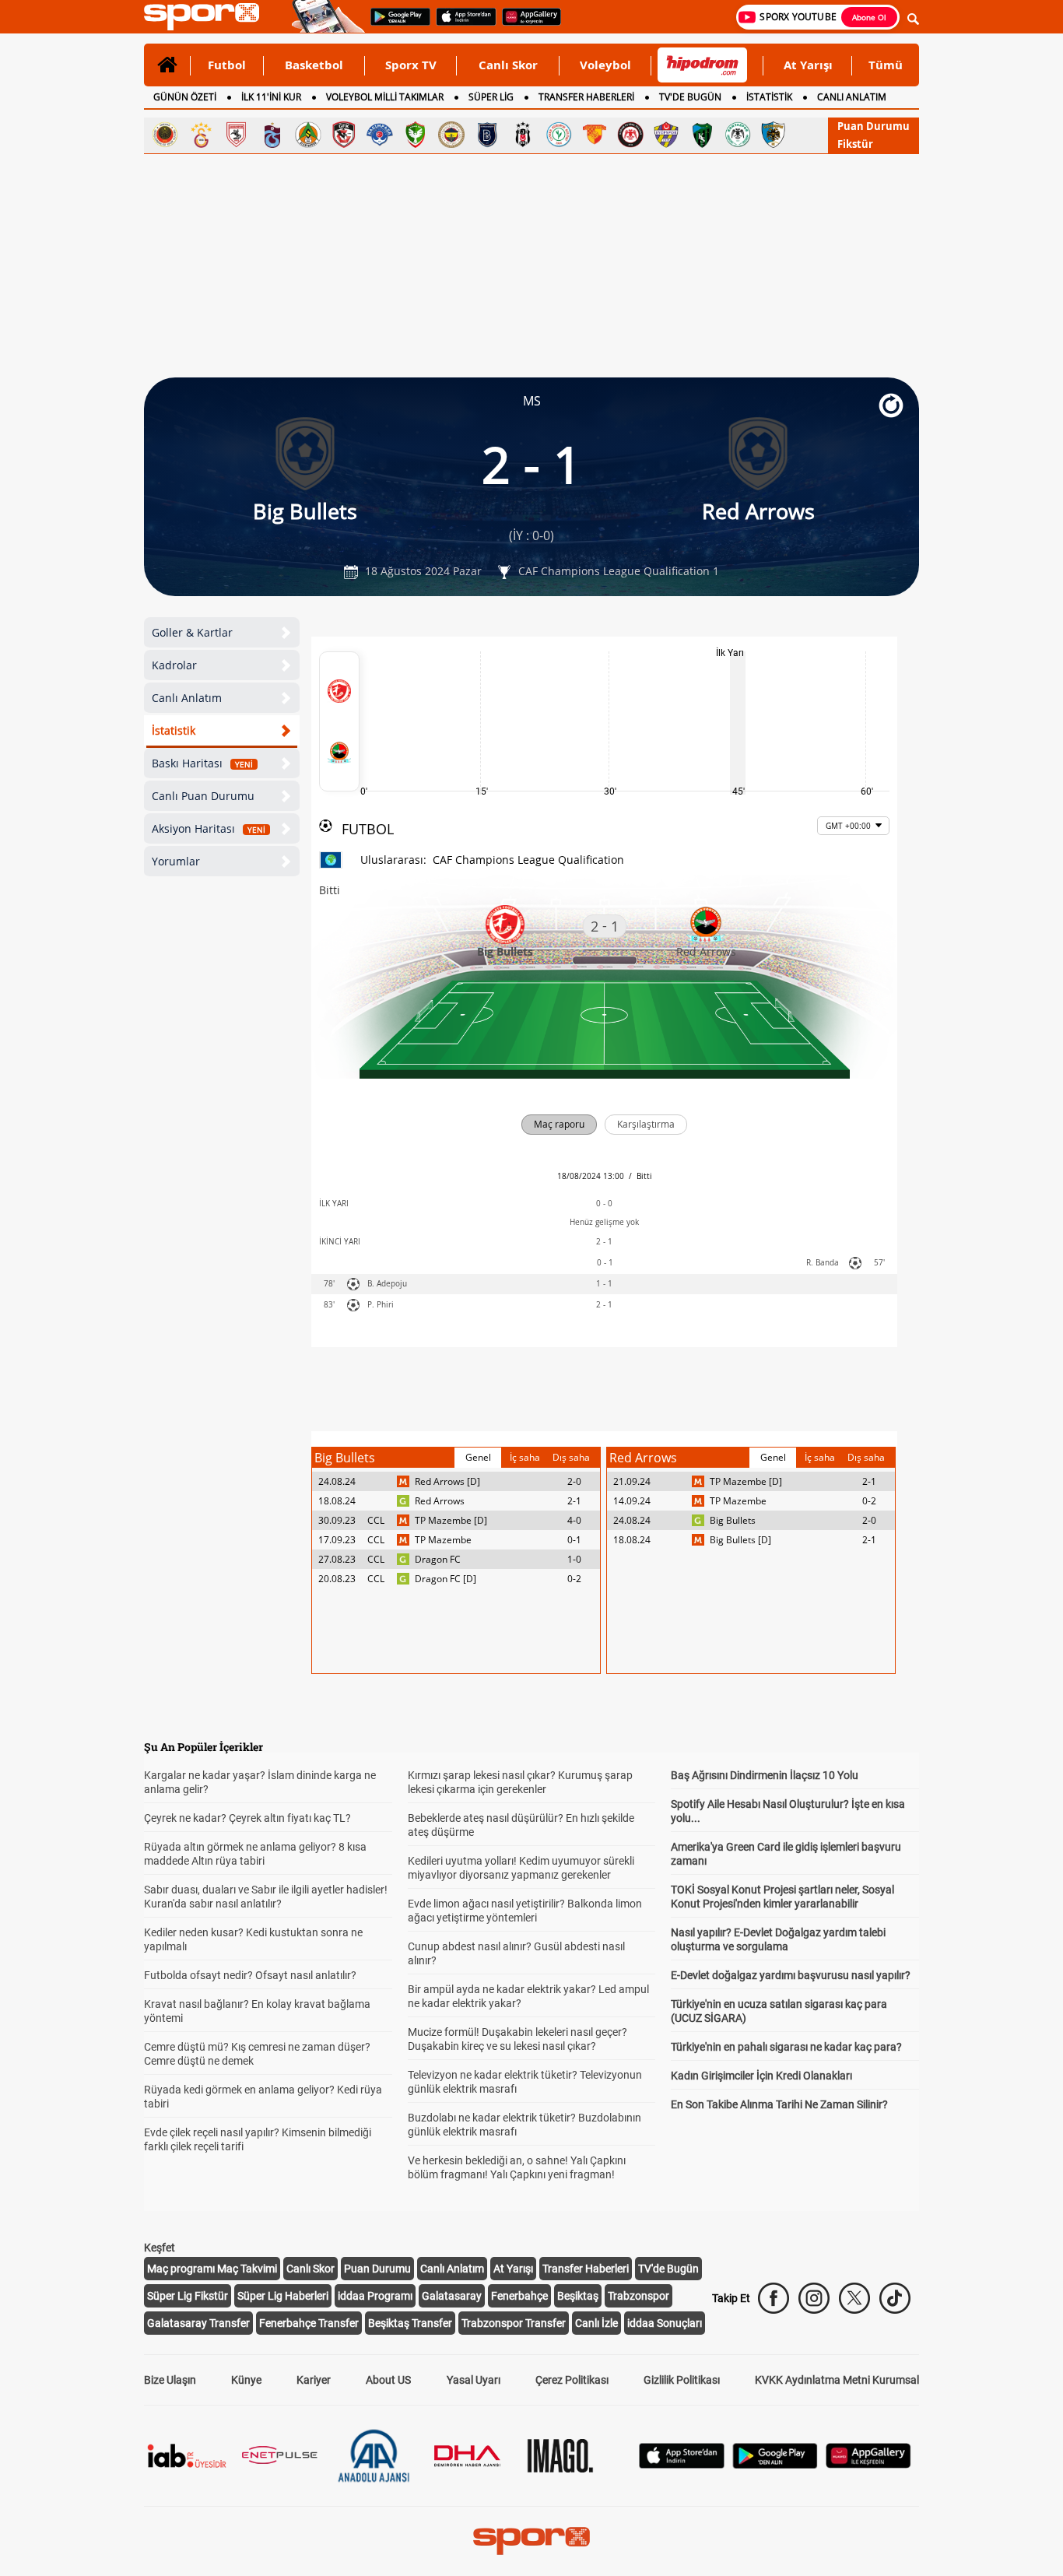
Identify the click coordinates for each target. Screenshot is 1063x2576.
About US (388, 2380)
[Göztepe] (595, 135)
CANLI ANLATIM (852, 97)
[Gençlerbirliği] (165, 135)
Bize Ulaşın (170, 2380)
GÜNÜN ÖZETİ (185, 97)
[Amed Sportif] (416, 135)
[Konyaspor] (738, 135)
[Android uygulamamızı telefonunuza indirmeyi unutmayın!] (395, 24)
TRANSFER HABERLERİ (586, 97)
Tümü (886, 65)
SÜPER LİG (491, 97)
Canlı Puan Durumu (203, 796)
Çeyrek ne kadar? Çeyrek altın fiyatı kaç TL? (247, 1818)
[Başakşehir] (487, 135)
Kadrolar (174, 665)
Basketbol (314, 65)
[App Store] (682, 2464)
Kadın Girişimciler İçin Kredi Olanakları (761, 2076)
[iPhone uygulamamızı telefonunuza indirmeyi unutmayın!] (461, 24)
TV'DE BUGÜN (690, 97)
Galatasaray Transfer (198, 2323)
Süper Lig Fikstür (188, 2296)
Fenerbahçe (519, 2296)
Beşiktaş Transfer (410, 2323)
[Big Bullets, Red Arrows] (339, 721)
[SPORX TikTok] (895, 2298)
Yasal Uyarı (474, 2380)
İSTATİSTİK (769, 97)
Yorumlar (176, 861)
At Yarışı (808, 65)
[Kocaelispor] (702, 135)
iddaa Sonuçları (665, 2323)
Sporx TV (411, 65)
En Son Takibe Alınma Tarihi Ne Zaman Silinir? (779, 2104)
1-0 (574, 1559)
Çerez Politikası (572, 2380)
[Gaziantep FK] (344, 135)
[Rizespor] (559, 135)
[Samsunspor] (237, 135)
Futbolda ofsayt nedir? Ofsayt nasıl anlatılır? (250, 1975)
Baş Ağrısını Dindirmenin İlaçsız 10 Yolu (765, 1775)
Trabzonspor (639, 2296)
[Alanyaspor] (308, 135)
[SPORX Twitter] (854, 2298)
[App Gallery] (868, 2464)
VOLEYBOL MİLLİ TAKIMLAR (385, 97)
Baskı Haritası (202, 763)
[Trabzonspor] (272, 135)
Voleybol (605, 65)
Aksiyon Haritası (209, 828)
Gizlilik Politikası (682, 2380)
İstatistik (174, 730)
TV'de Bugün (668, 2269)
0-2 (574, 1579)
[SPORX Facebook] (774, 2298)
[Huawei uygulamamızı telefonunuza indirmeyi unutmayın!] (526, 24)
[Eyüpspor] (666, 135)
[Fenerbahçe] (451, 135)
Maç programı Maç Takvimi (212, 2269)
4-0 (574, 1520)
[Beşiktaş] (523, 135)
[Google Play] (775, 2464)
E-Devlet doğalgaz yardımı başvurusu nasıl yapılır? (791, 1975)
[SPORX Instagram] (814, 2298)
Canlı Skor (508, 65)
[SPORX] (531, 2541)
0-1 (574, 1540)
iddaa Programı (375, 2296)
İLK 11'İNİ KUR (271, 97)
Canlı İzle (596, 2323)
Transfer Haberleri (586, 2269)
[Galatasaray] (201, 135)
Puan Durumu (874, 126)
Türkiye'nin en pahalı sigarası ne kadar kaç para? (786, 2047)
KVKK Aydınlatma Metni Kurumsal (837, 2380)
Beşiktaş (578, 2296)
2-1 (574, 1501)
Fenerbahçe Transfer (309, 2323)
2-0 (574, 1481)
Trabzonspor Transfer (514, 2323)
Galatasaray (452, 2296)
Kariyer (314, 2380)
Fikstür (855, 144)
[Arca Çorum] (630, 135)
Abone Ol (869, 17)
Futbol (227, 65)
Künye (246, 2380)
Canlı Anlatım (187, 698)
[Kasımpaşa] (380, 135)
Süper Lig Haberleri (283, 2296)
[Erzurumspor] (774, 135)
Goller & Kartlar (192, 632)
